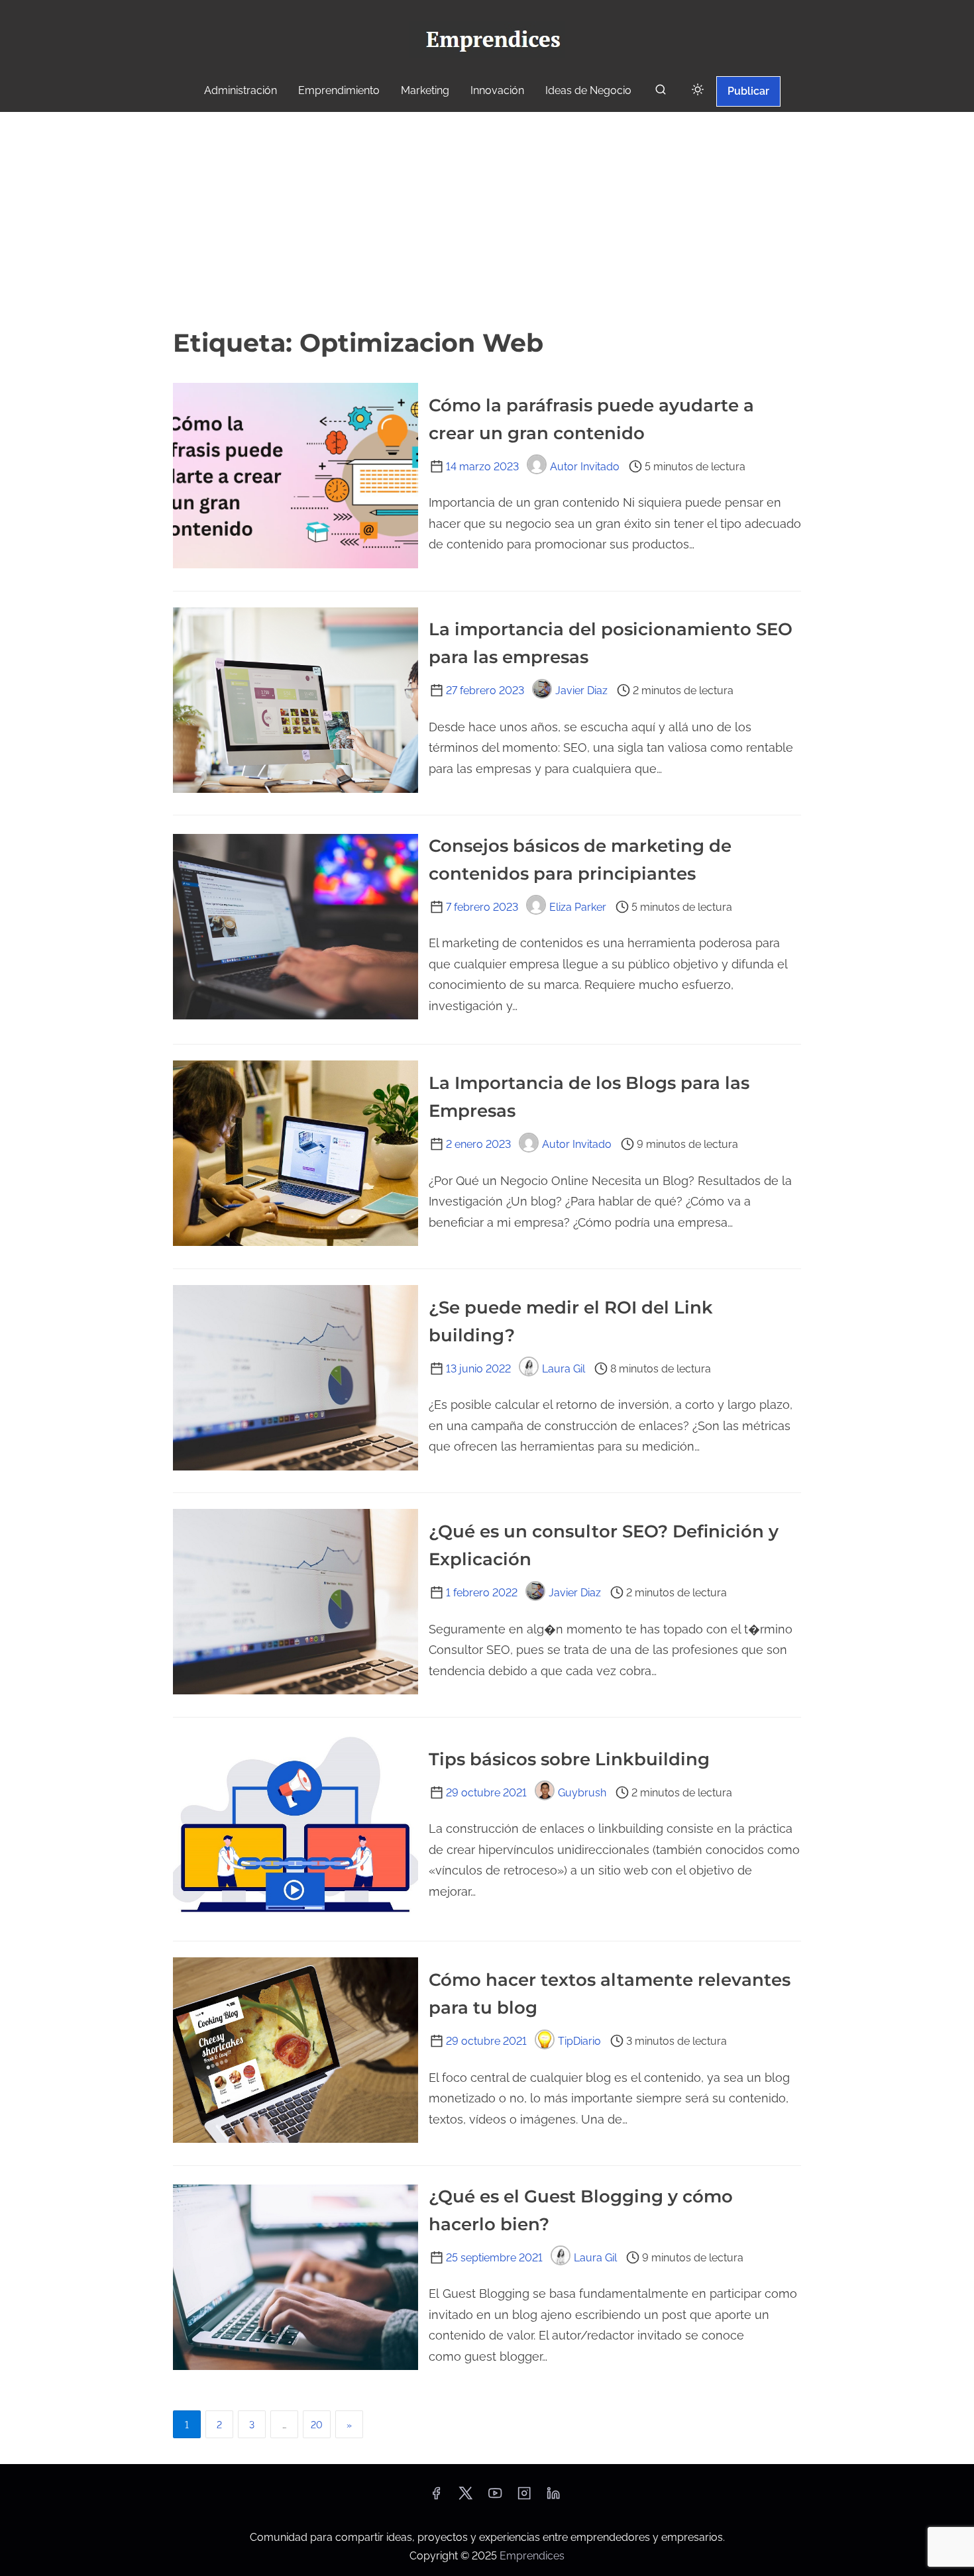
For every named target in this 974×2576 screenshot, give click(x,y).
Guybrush (582, 1793)
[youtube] (495, 2498)
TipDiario (579, 2041)
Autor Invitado (585, 467)
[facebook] (436, 2498)
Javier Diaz (581, 691)
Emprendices (532, 2556)
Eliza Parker (578, 907)
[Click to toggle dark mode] (698, 90)
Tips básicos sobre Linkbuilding (569, 1759)
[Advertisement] (487, 218)
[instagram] (524, 2498)
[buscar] (661, 92)
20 (317, 2425)
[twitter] (465, 2498)
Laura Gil (564, 1369)
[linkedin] (553, 2498)
